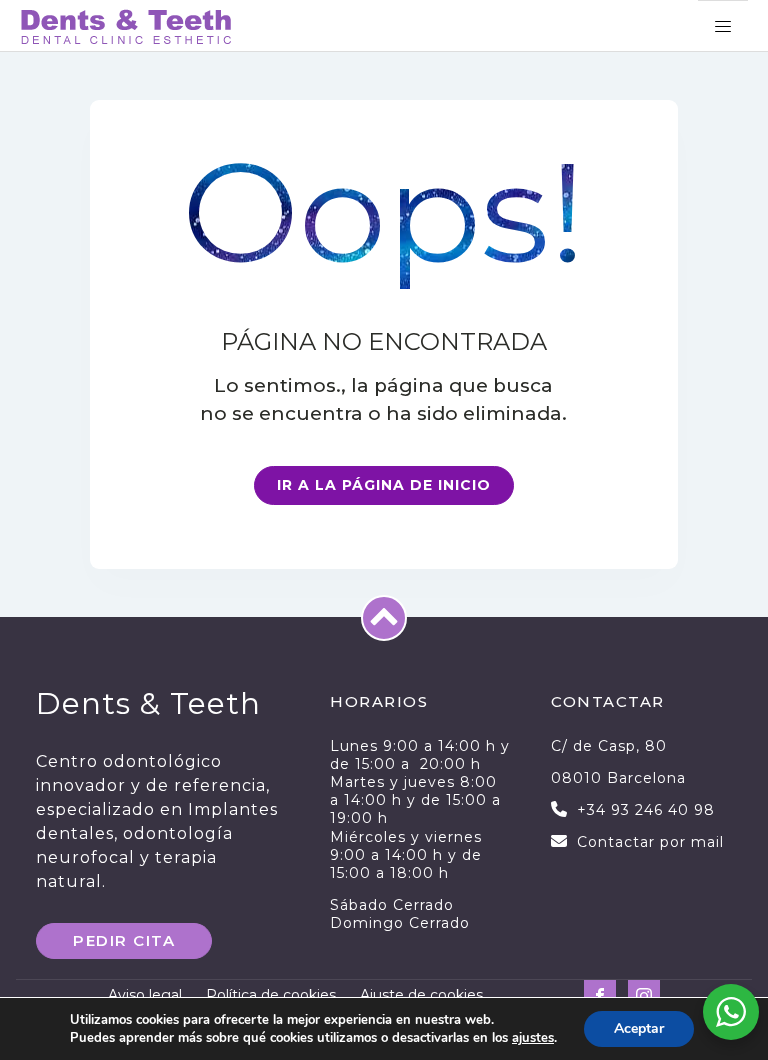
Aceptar (639, 1028)
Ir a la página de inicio (384, 485)
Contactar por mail (650, 842)
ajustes (533, 1038)
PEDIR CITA (124, 940)
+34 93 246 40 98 (646, 810)
